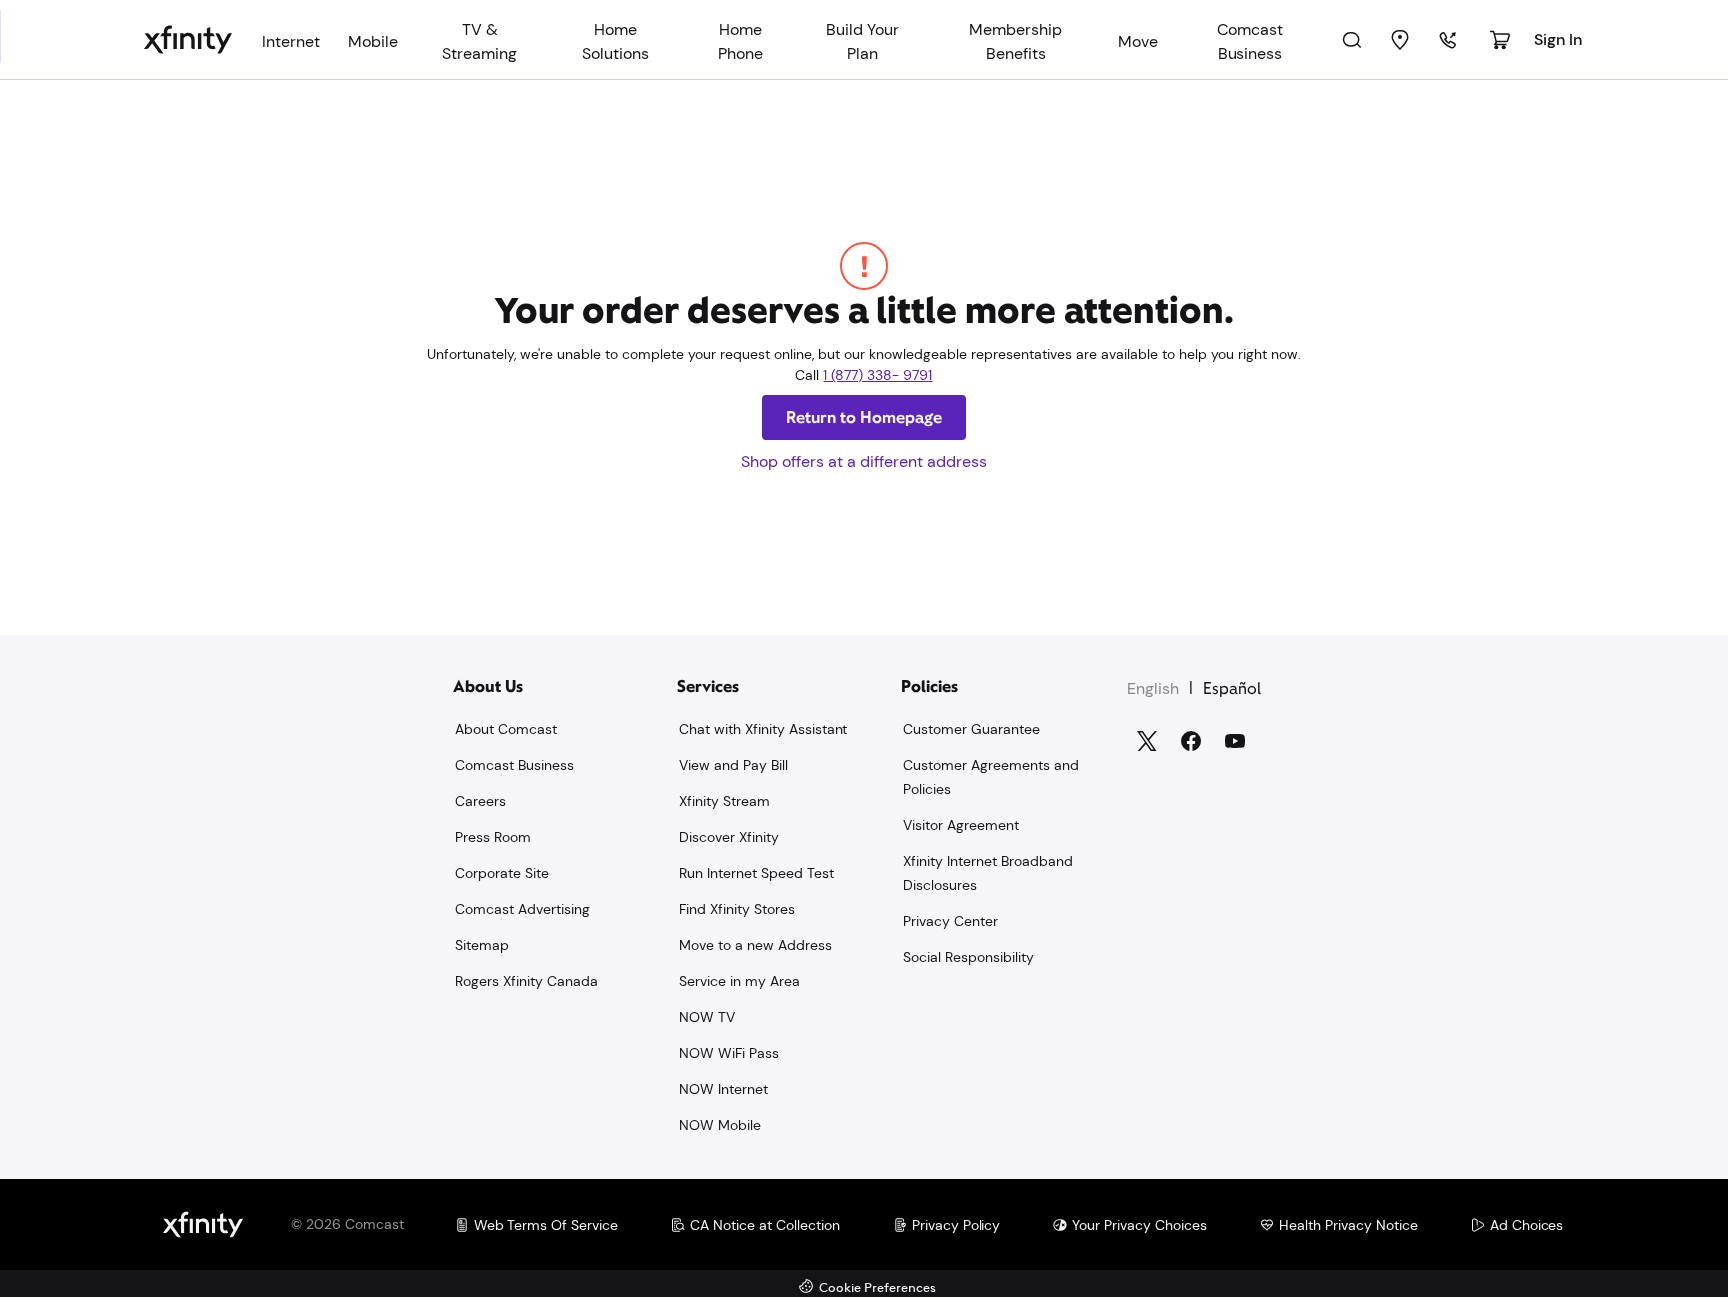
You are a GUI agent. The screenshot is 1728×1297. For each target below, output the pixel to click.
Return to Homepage (864, 417)
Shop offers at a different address (864, 461)
